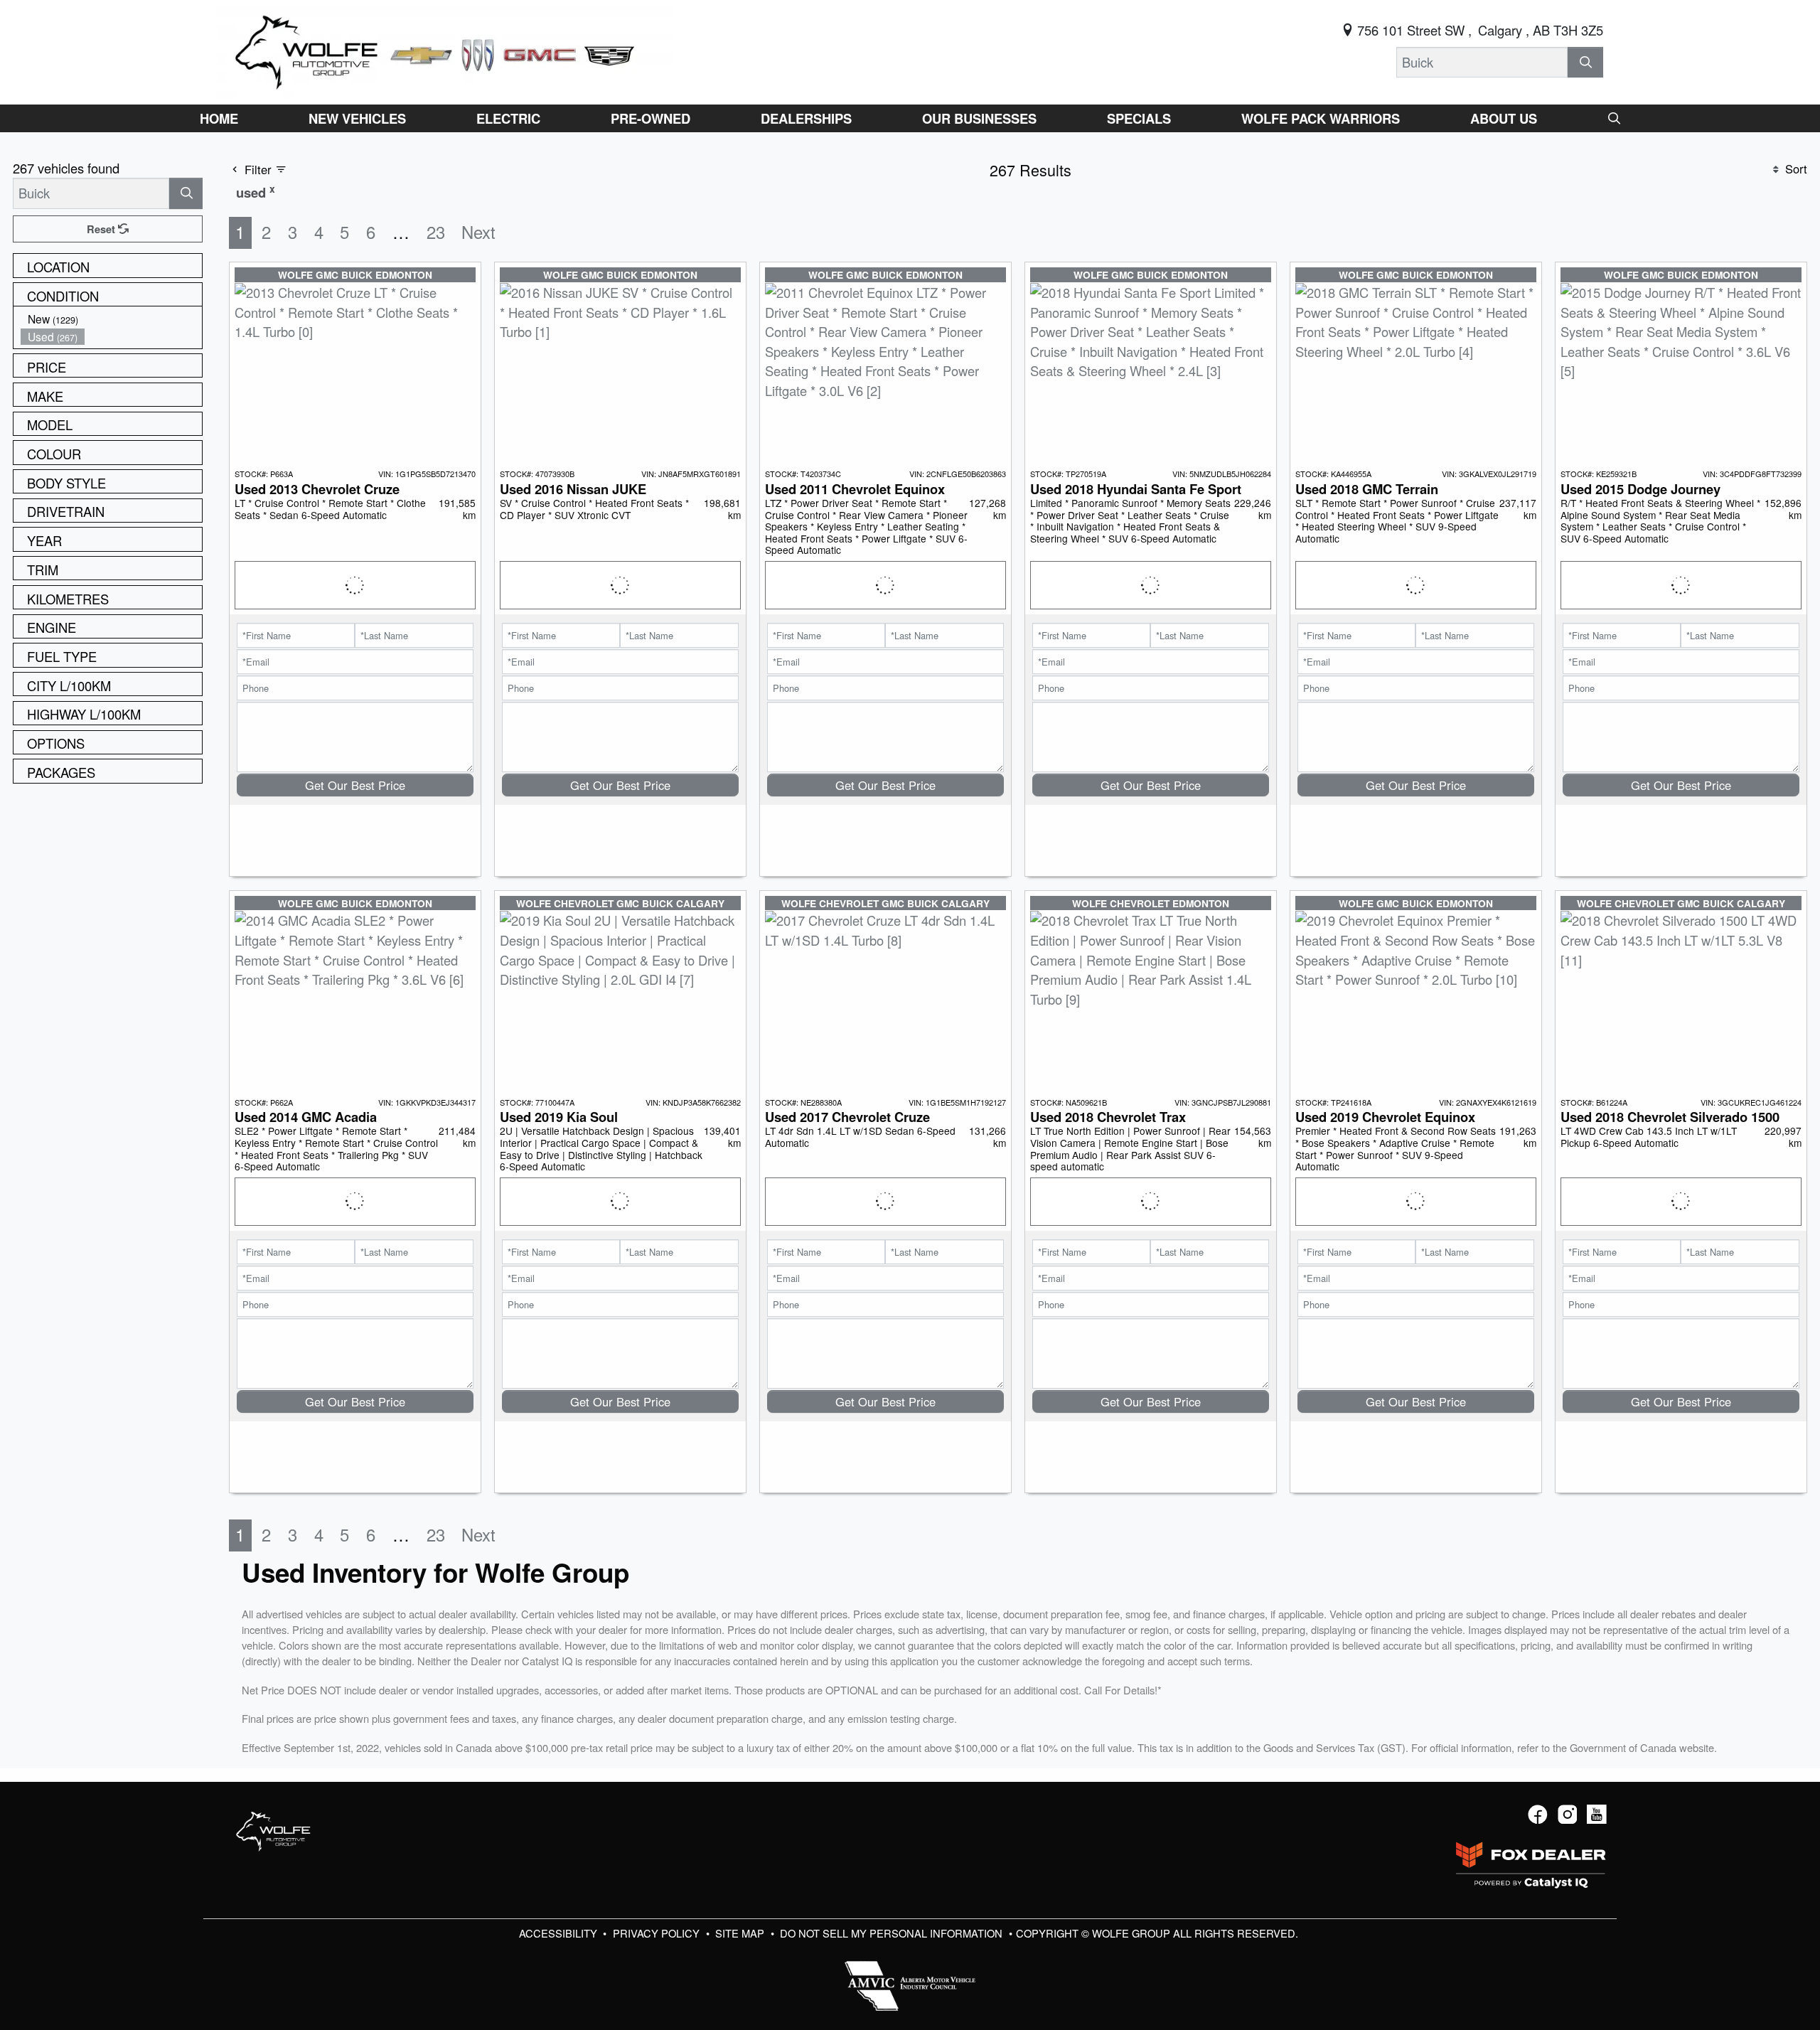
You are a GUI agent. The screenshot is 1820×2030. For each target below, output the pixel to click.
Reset (102, 229)
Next (478, 232)
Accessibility (560, 1933)
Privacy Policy (658, 1933)
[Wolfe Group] (445, 50)
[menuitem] (112, 319)
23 (436, 232)
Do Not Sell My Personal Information (893, 1933)
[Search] (1585, 62)
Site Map (741, 1933)
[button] (219, 118)
